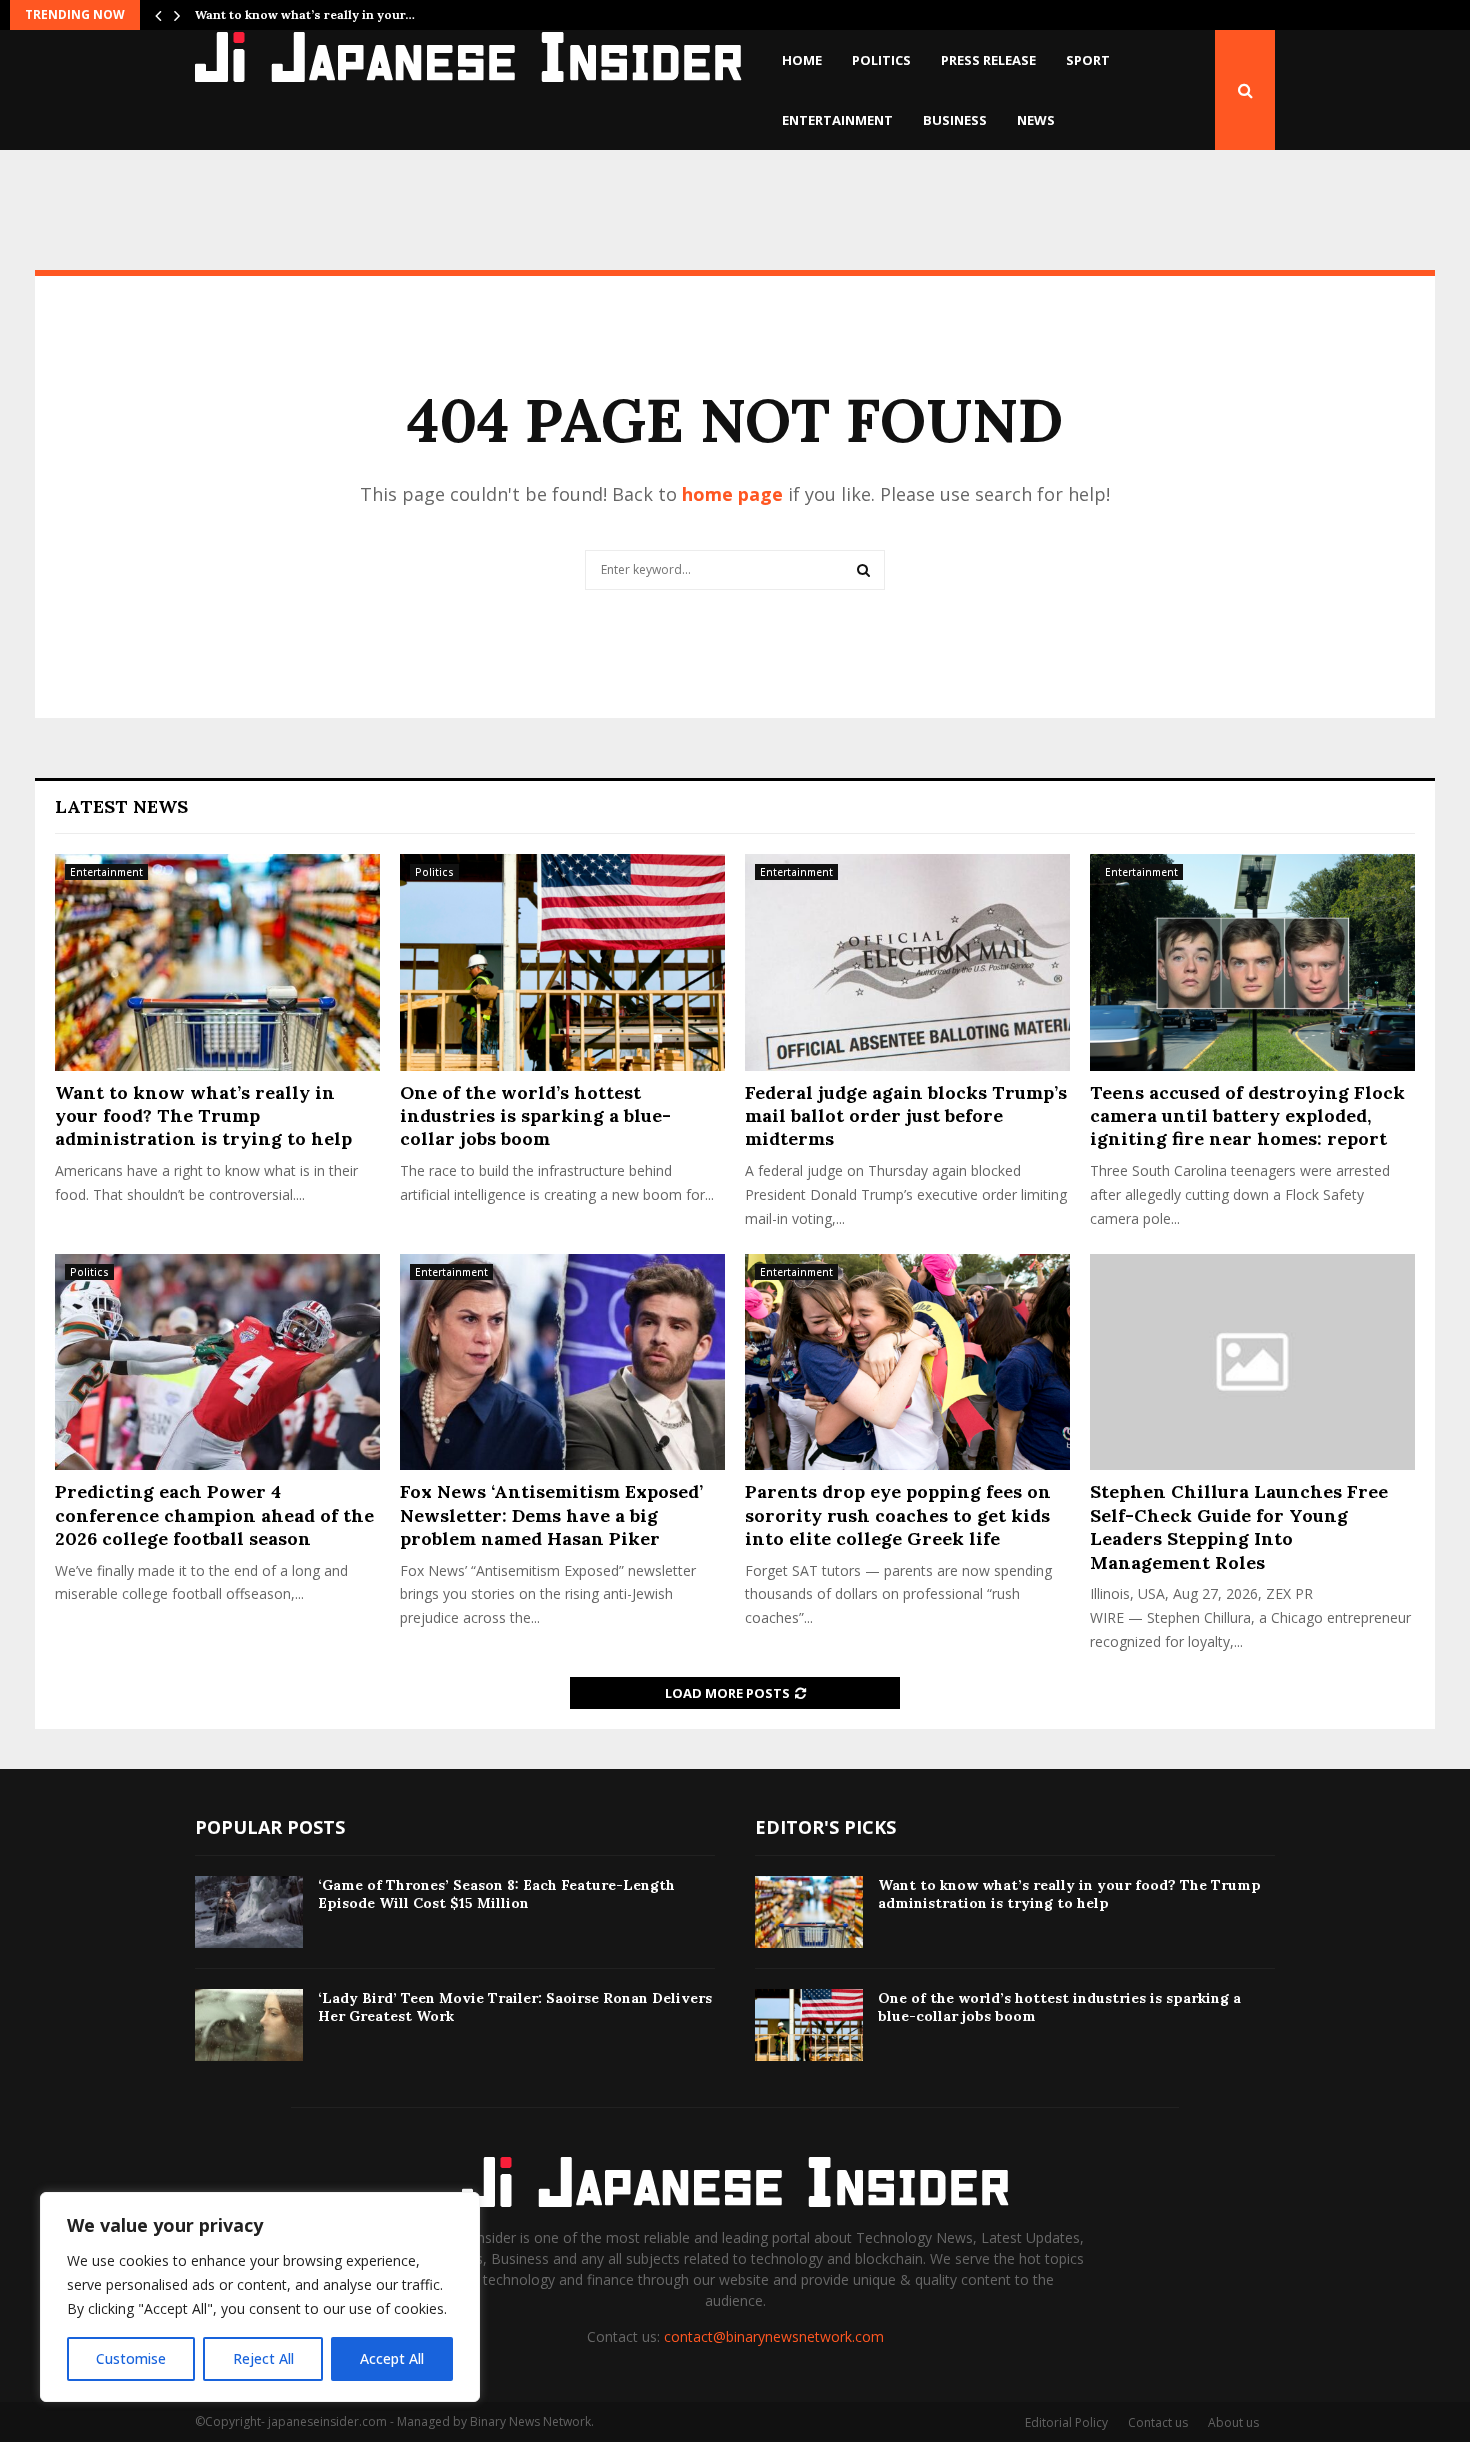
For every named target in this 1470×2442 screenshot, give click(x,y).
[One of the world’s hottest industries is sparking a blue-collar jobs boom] (562, 962)
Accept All (392, 2358)
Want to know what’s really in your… (305, 14)
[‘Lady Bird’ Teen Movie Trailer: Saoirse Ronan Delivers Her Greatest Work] (249, 2025)
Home (802, 60)
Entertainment (837, 120)
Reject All (263, 2358)
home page (732, 494)
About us (1233, 2422)
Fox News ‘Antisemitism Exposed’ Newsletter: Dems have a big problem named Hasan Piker (551, 1515)
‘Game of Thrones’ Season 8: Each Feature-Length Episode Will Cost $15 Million (496, 1894)
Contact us (1158, 2422)
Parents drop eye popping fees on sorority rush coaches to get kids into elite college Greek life (898, 1515)
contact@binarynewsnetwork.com (774, 2336)
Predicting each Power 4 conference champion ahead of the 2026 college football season (214, 1515)
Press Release (988, 60)
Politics (881, 60)
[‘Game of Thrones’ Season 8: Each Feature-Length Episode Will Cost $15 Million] (249, 1912)
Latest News (121, 806)
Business (955, 120)
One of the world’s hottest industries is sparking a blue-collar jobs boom (535, 1116)
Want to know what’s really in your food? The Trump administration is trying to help (203, 1116)
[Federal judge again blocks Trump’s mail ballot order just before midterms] (907, 962)
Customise (131, 2358)
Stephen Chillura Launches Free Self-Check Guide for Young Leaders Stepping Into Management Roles (1239, 1526)
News (1036, 120)
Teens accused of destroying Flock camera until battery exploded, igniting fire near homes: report (1247, 1116)
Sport (1088, 60)
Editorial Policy (1066, 2422)
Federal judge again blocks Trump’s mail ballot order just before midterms (906, 1116)
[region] (260, 2297)
